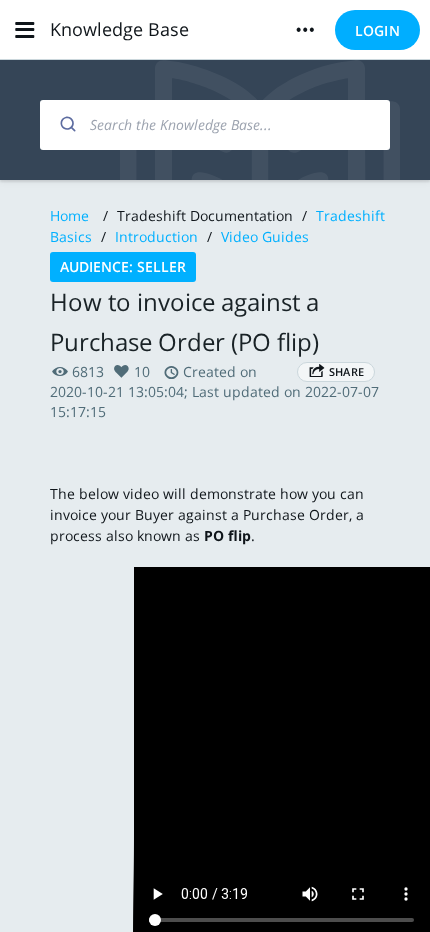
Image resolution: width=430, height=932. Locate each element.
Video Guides (265, 236)
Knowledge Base (119, 29)
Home (69, 215)
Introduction (156, 236)
